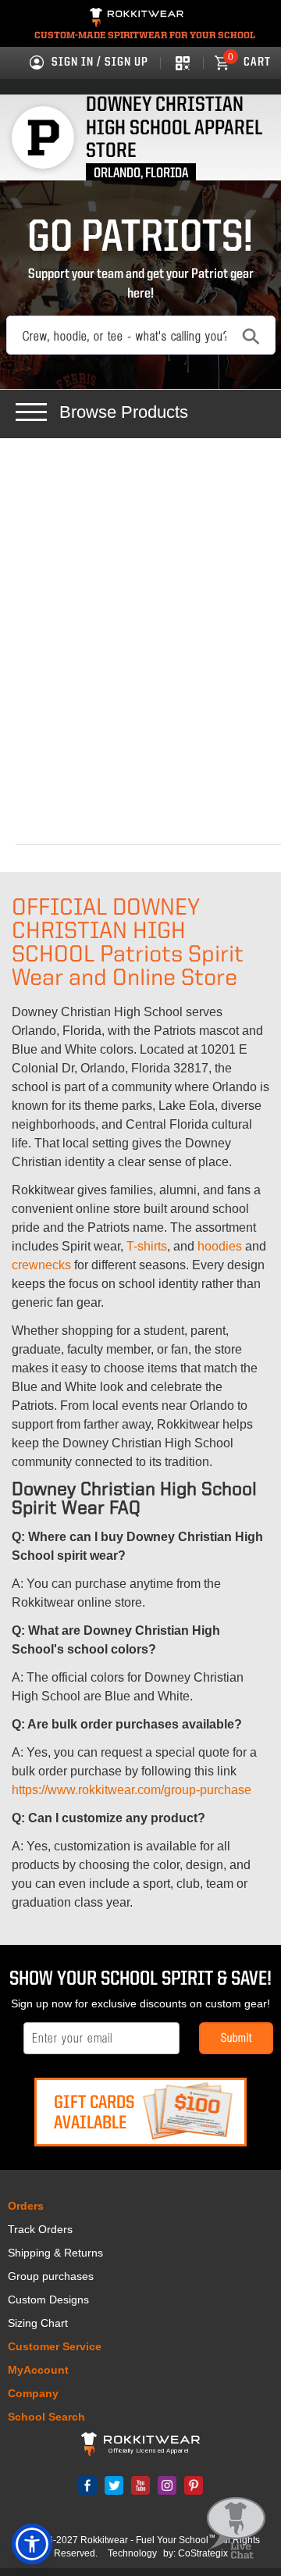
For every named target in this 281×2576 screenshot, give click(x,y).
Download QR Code (181, 62)
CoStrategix (203, 2553)
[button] (32, 2544)
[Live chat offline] (236, 2529)
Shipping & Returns (55, 2253)
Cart (249, 62)
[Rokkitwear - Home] (137, 20)
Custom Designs (48, 2299)
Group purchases (51, 2276)
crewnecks (41, 1265)
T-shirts (147, 1246)
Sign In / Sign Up (100, 62)
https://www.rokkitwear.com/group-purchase (132, 1790)
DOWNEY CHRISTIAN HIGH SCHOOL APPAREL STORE (174, 128)
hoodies (220, 1246)
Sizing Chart (38, 2323)
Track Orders (40, 2229)
